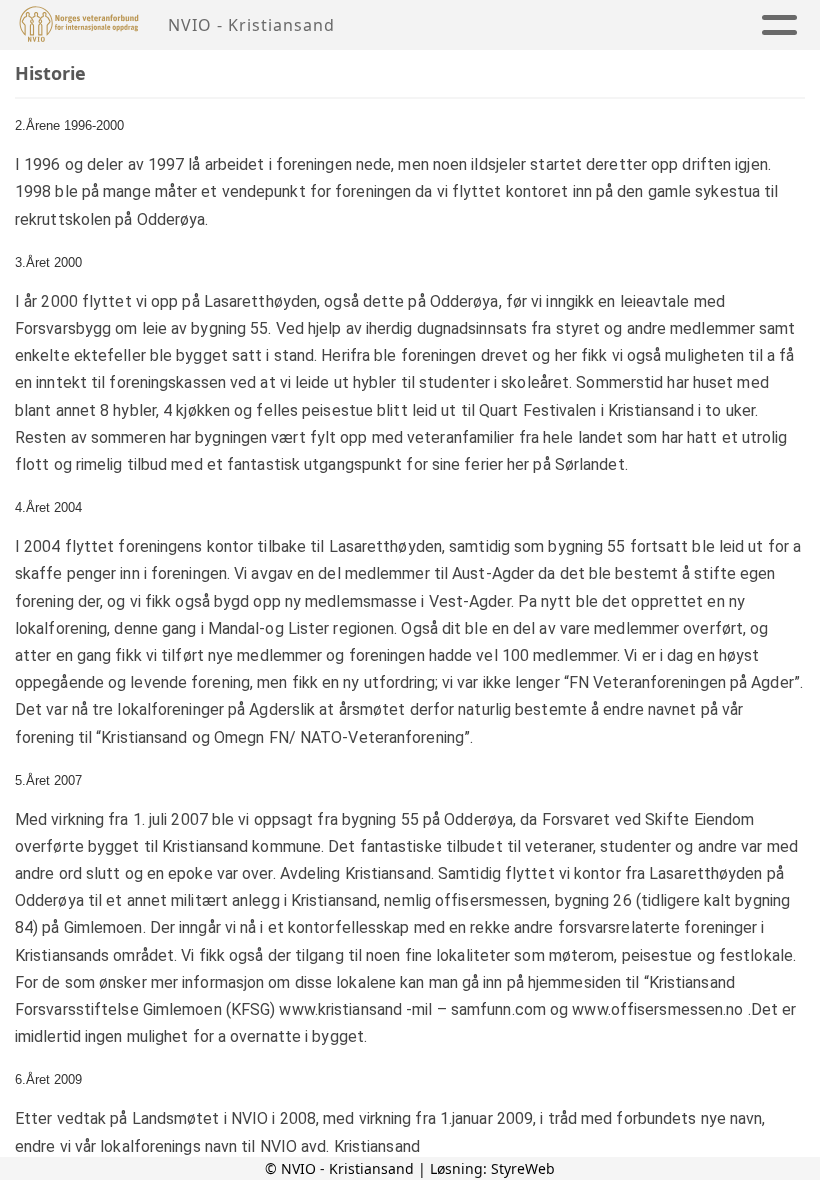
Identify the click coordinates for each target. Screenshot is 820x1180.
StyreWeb (523, 1168)
